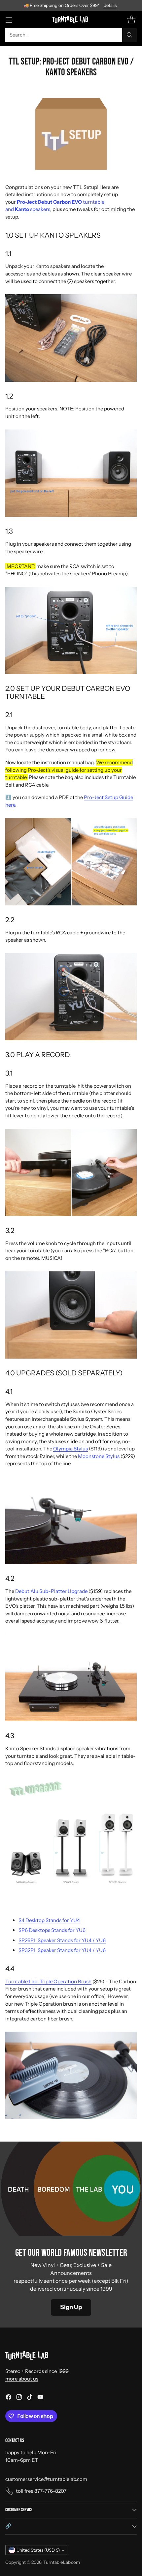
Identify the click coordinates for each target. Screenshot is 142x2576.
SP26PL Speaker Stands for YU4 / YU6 (62, 1940)
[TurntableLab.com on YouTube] (40, 2398)
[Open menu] (9, 20)
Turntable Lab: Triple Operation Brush (48, 1981)
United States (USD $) (38, 2550)
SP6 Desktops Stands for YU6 (52, 1930)
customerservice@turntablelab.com (46, 2479)
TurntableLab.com (62, 2562)
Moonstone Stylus (99, 1456)
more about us (22, 2379)
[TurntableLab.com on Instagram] (19, 2398)
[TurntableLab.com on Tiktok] (30, 2398)
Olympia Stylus (71, 1449)
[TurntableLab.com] (71, 19)
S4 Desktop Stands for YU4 (49, 1920)
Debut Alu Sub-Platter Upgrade (51, 1591)
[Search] (129, 35)
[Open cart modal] (131, 20)
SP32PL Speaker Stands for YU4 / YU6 (62, 1950)
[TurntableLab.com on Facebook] (9, 2398)
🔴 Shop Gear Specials (71, 5)
